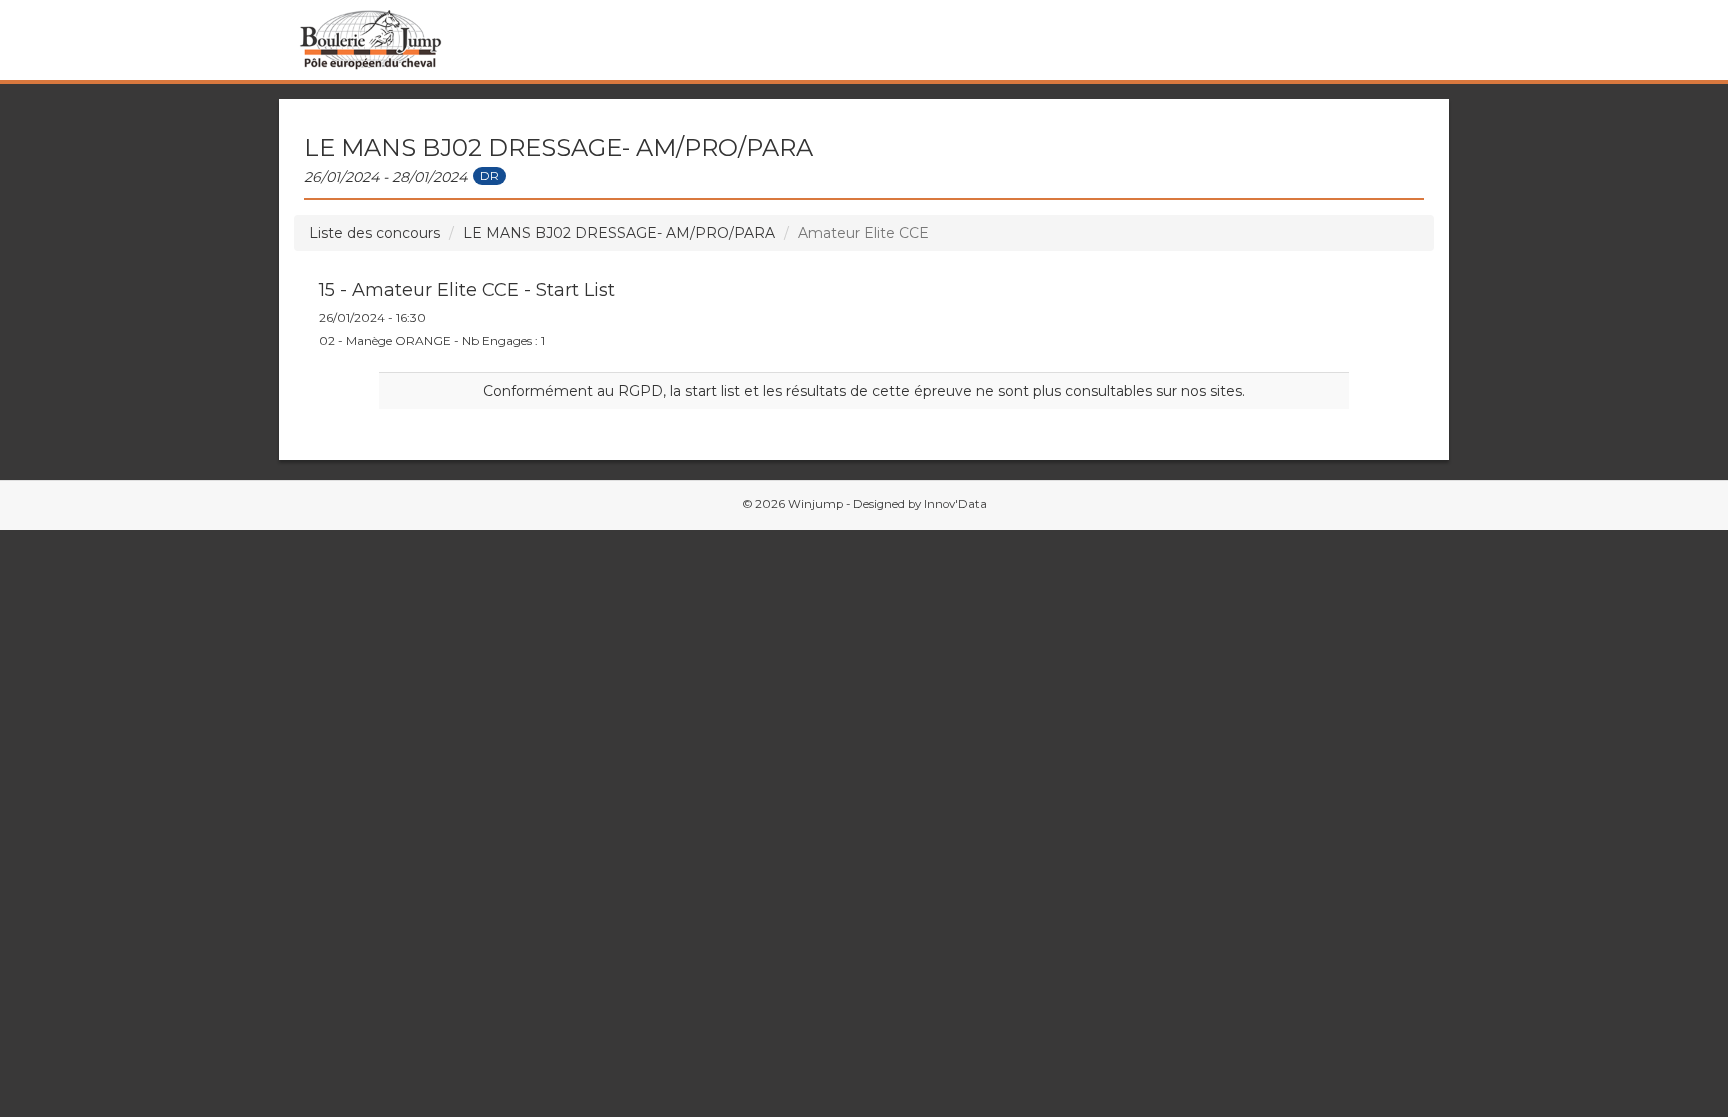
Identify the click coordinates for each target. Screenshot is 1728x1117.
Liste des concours (374, 233)
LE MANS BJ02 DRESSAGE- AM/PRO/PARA (619, 233)
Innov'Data (955, 504)
